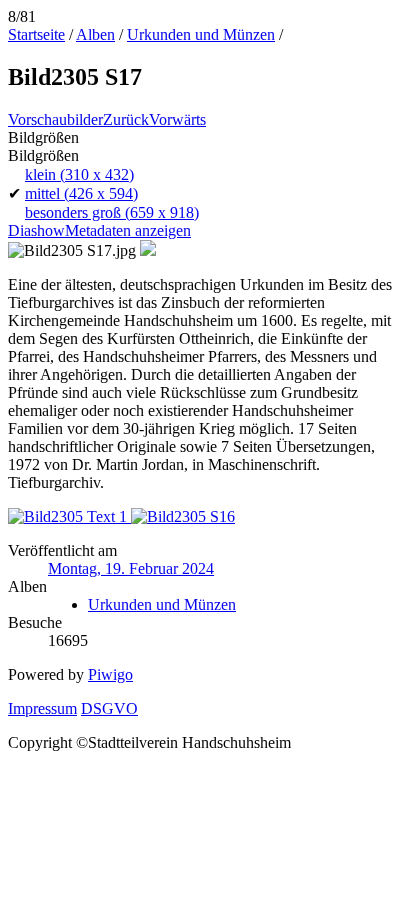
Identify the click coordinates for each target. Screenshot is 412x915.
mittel (81, 193)
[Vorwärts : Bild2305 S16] (183, 516)
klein (79, 174)
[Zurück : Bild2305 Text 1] (69, 516)
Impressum (42, 708)
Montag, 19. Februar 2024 (131, 568)
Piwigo (110, 674)
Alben (95, 34)
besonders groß (112, 212)
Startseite (36, 34)
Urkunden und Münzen (201, 34)
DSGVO (109, 708)
